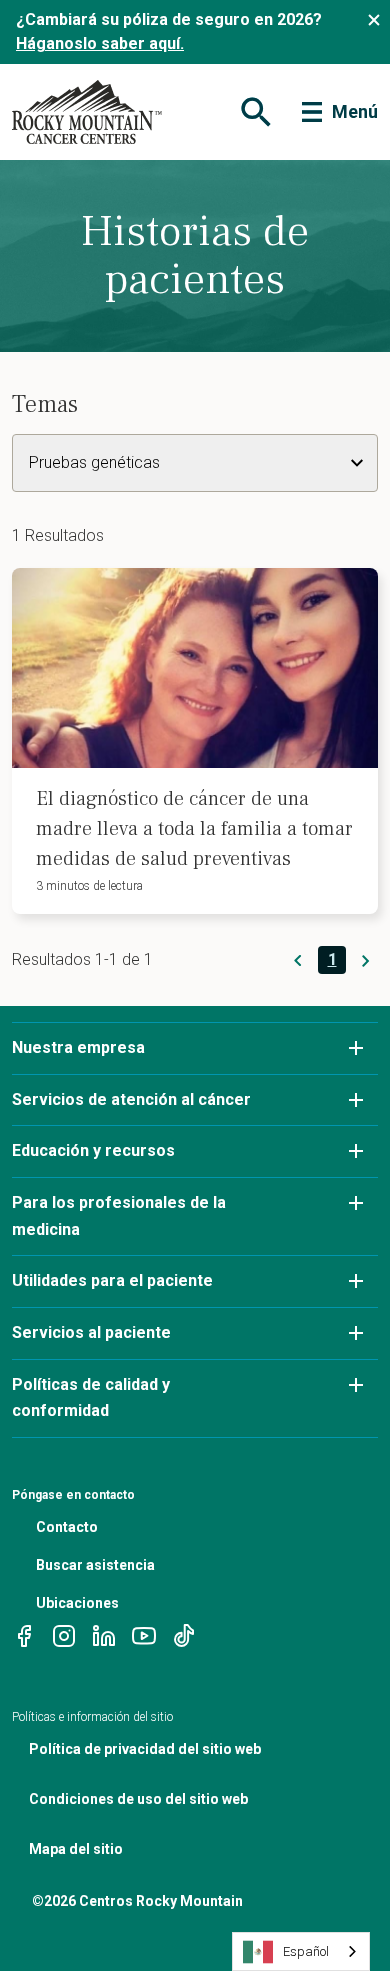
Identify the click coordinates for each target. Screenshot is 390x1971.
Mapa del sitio (76, 1849)
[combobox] (301, 1951)
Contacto (67, 1527)
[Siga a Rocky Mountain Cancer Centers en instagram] (64, 1634)
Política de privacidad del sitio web (145, 1749)
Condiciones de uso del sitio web (138, 1799)
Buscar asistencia (95, 1565)
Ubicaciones (77, 1603)
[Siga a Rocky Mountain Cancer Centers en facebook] (24, 1634)
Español (306, 1951)
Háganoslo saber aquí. (100, 43)
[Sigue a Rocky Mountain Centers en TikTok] (184, 1634)
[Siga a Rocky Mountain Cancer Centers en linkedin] (104, 1634)
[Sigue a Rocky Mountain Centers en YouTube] (144, 1634)
